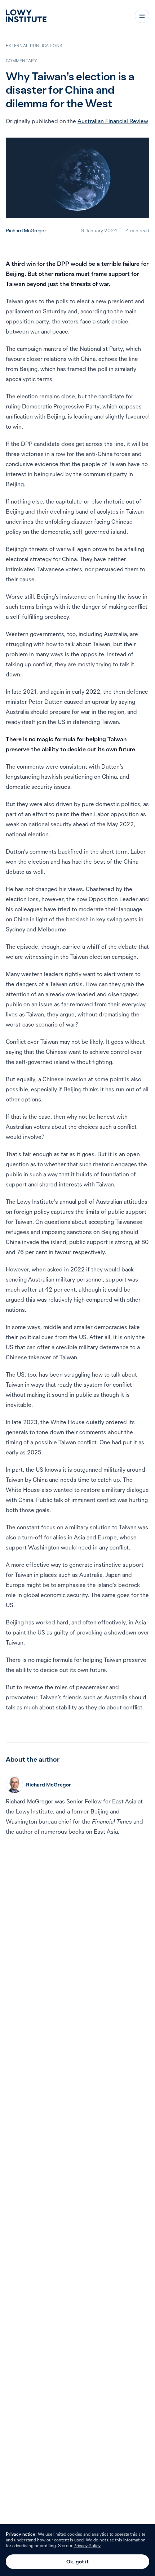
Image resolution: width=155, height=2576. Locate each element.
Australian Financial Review (113, 121)
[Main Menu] (142, 16)
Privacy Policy (87, 2546)
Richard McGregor (26, 231)
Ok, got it (77, 2562)
